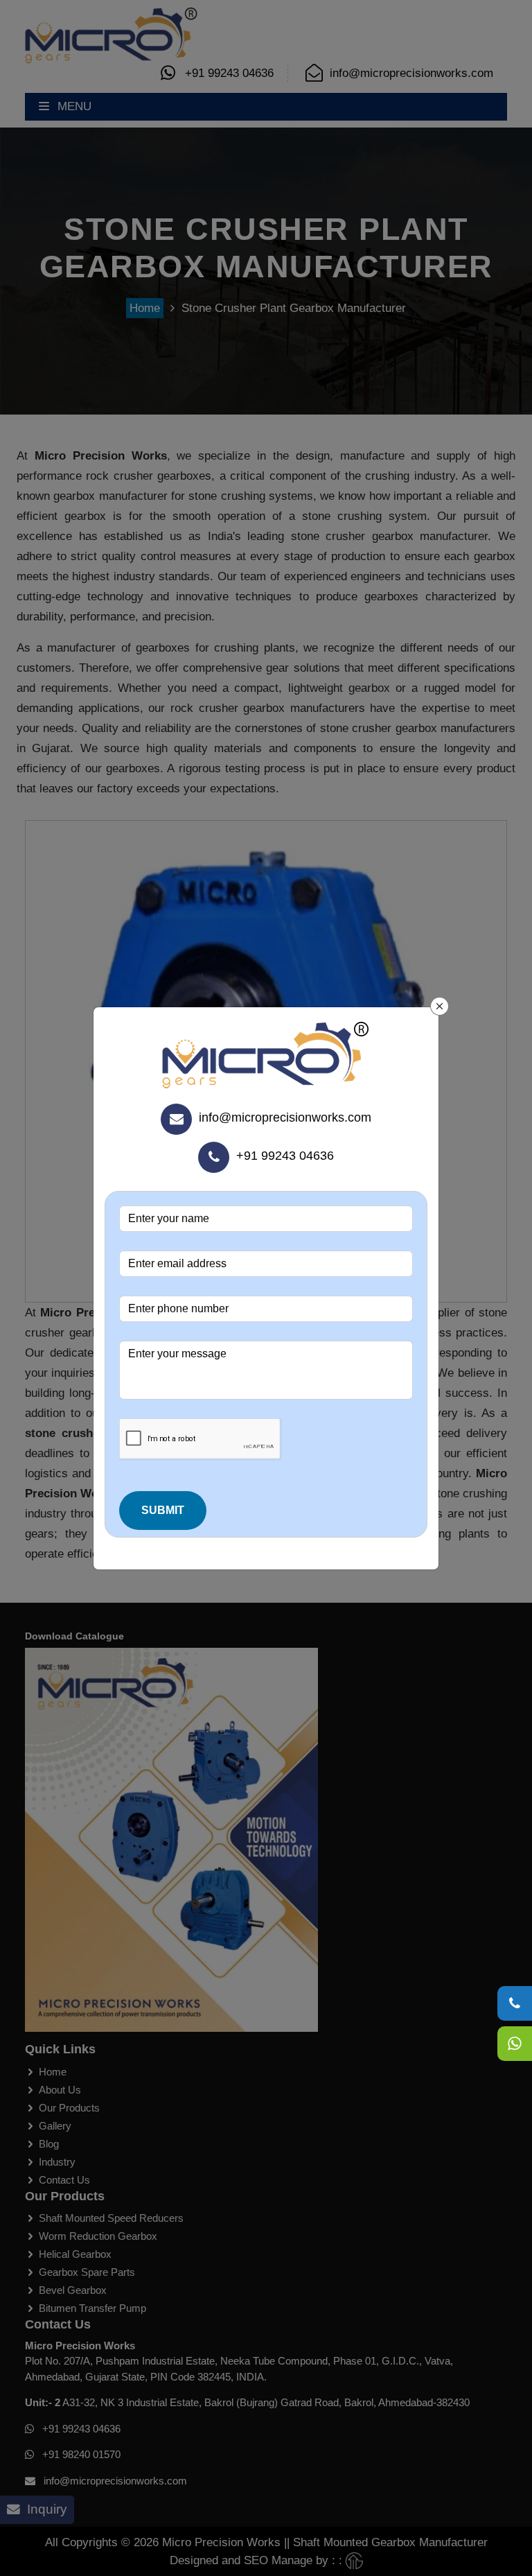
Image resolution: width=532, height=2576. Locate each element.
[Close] (440, 1007)
